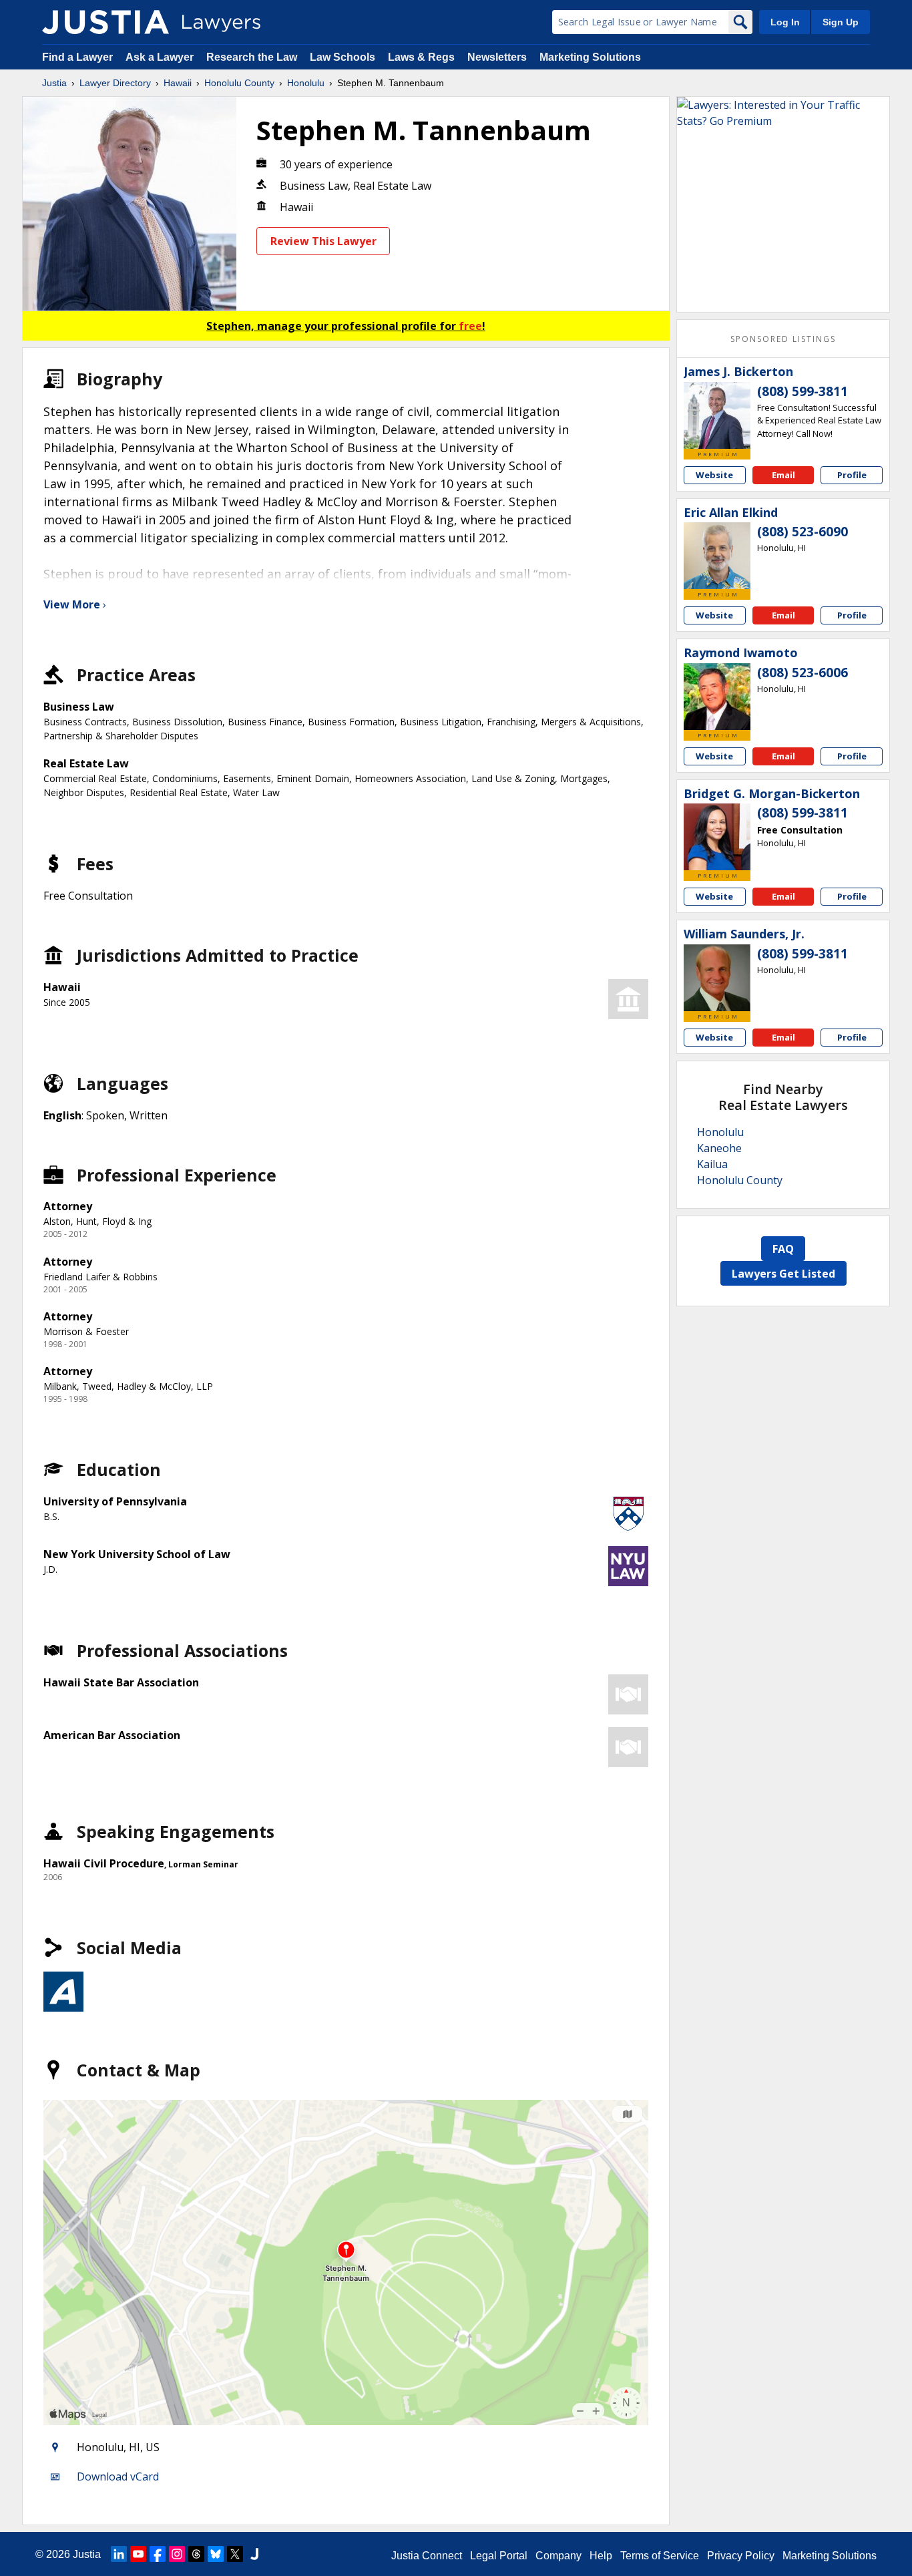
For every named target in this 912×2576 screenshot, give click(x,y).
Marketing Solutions (590, 57)
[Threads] (196, 2554)
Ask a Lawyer (161, 57)
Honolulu (306, 83)
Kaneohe (719, 1148)
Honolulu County (239, 83)
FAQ (783, 1249)
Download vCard (118, 2476)
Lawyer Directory (115, 83)
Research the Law (252, 57)
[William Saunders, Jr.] (717, 978)
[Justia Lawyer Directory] (105, 22)
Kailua (712, 1164)
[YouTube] (138, 2554)
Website (714, 475)
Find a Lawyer (77, 57)
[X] (235, 2554)
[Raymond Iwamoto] (717, 697)
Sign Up (841, 22)
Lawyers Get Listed (783, 1274)
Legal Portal (499, 2556)
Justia (54, 83)
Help (601, 2556)
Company (558, 2556)
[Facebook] (158, 2554)
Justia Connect (427, 2556)
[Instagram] (177, 2554)
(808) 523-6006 (803, 673)
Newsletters (497, 57)
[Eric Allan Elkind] (717, 556)
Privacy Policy (741, 2556)
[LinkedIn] (119, 2554)
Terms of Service (660, 2556)
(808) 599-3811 (803, 391)
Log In (785, 22)
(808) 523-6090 (803, 532)
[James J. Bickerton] (717, 415)
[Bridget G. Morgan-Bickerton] (717, 837)
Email (783, 475)
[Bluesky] (216, 2554)
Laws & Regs (421, 57)
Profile (852, 475)
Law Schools (343, 57)
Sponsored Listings (783, 339)
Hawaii (178, 83)
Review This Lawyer (323, 241)
